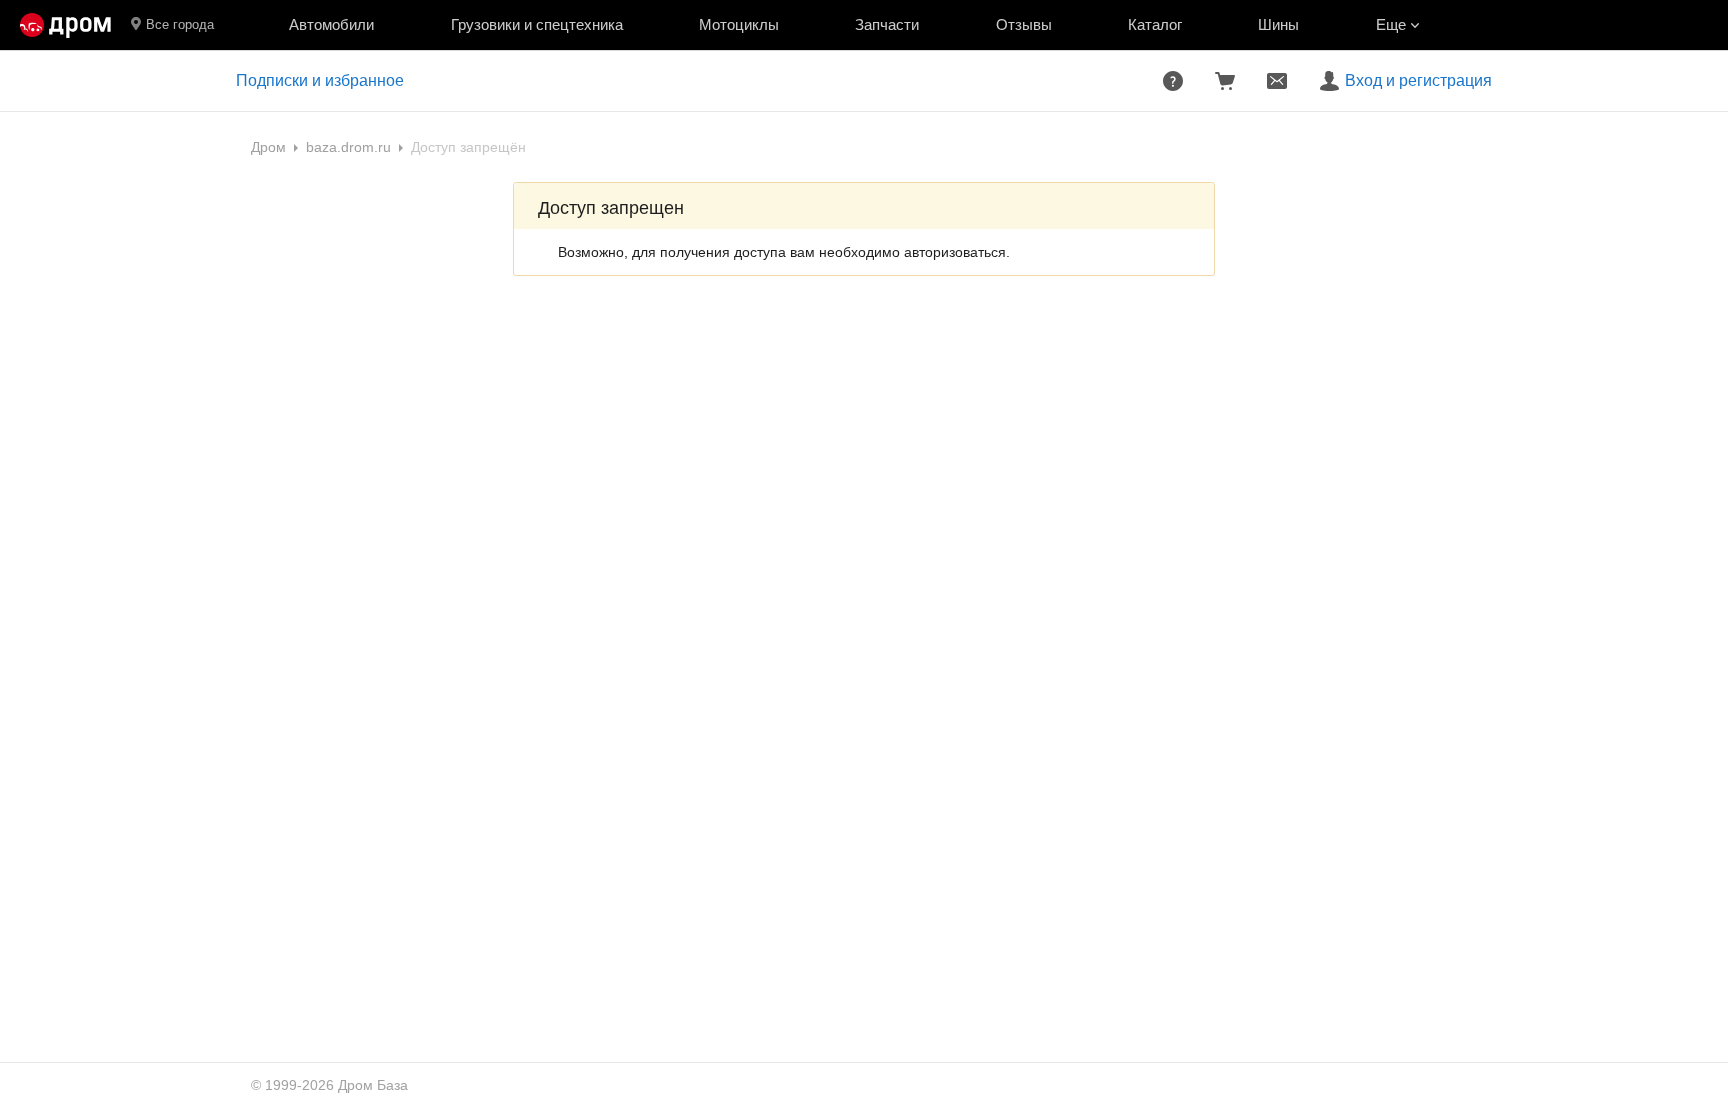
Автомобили (331, 24)
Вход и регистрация (1418, 80)
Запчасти (887, 24)
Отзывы (1024, 24)
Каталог (1155, 24)
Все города (180, 24)
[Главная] (65, 25)
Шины (1278, 24)
